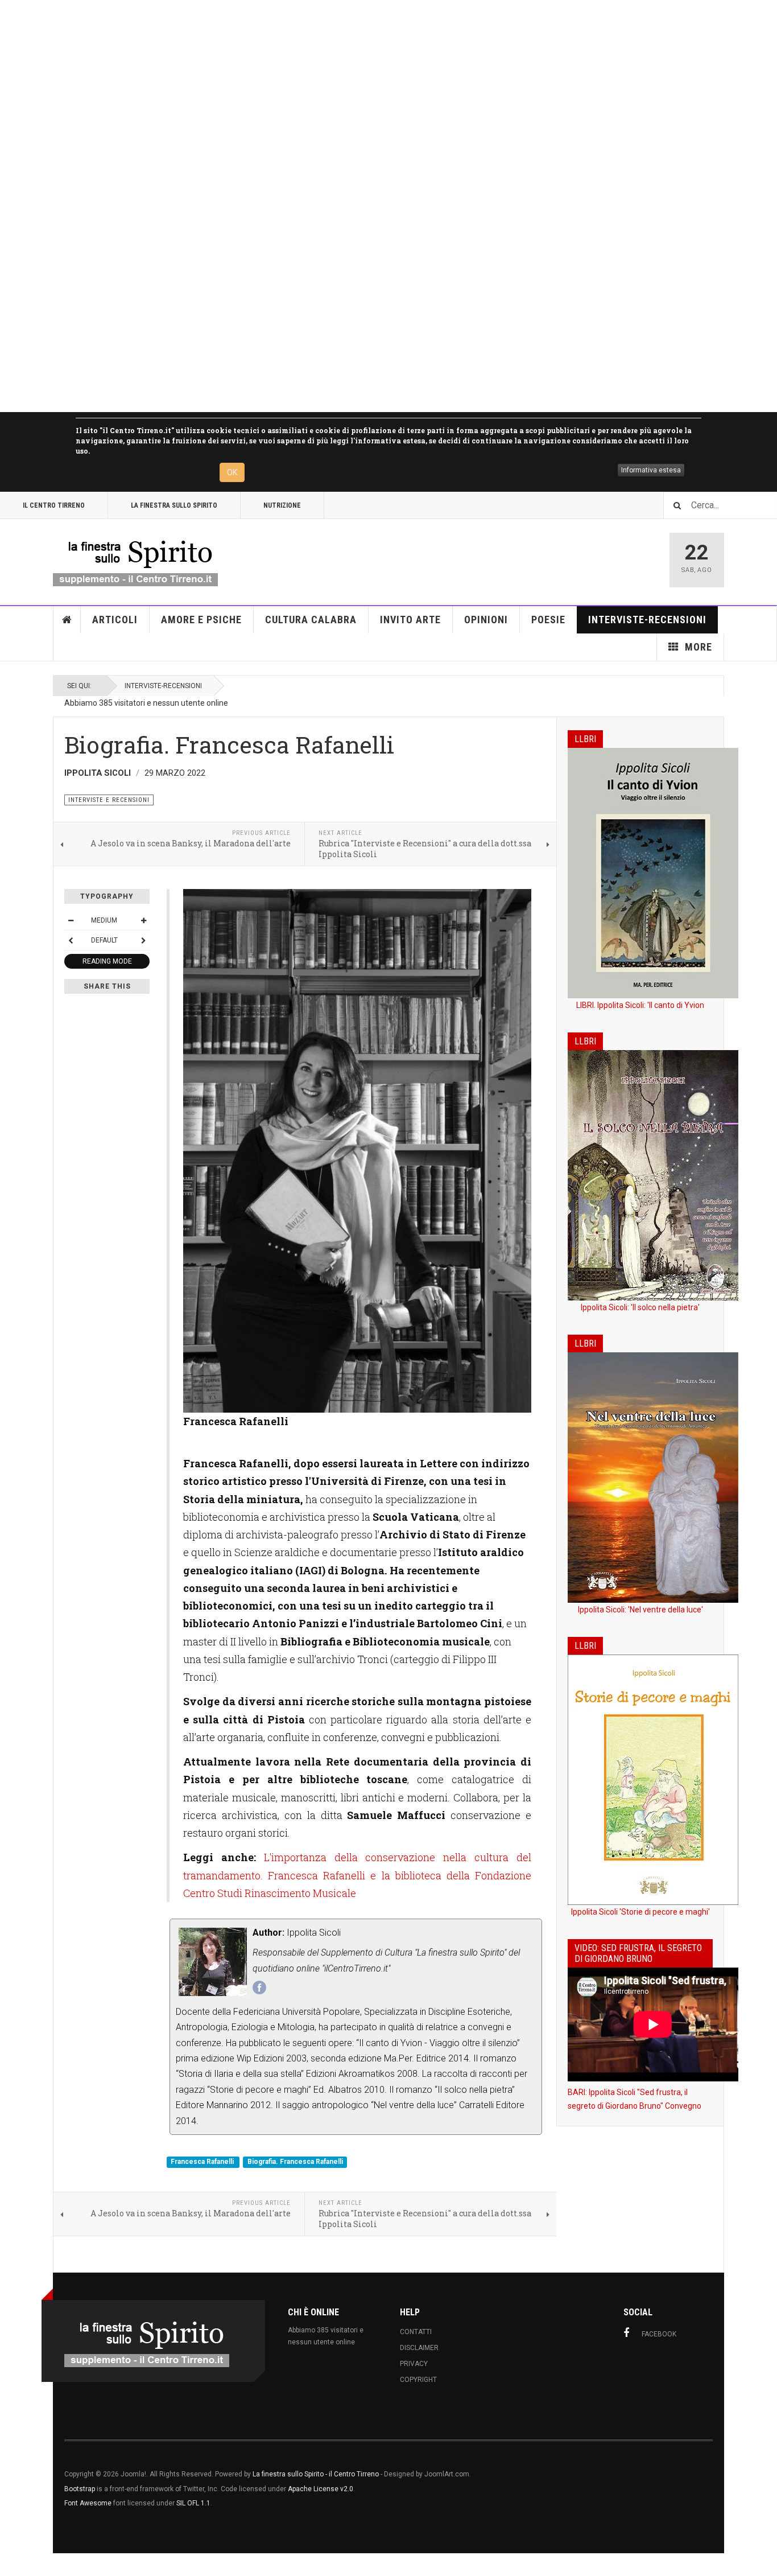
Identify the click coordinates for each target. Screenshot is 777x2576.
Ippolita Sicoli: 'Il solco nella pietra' (640, 1307)
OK (232, 472)
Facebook (659, 2334)
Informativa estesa (651, 470)
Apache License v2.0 (321, 2489)
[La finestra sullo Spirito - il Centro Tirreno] (135, 560)
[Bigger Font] (143, 920)
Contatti (416, 2332)
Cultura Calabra (311, 620)
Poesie (548, 620)
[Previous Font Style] (71, 940)
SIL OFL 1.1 (193, 2503)
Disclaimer (419, 2348)
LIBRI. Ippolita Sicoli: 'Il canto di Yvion (640, 1005)
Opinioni (486, 620)
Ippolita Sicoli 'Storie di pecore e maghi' (640, 1912)
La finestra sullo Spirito (174, 505)
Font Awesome (88, 2503)
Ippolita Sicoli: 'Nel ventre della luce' (640, 1610)
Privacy (414, 2364)
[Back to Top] (11, 2565)
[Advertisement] (341, 206)
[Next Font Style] (143, 940)
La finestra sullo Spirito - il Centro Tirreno (316, 2474)
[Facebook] (259, 1987)
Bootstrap (80, 2489)
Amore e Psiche (201, 620)
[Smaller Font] (71, 920)
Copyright (418, 2380)
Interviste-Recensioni (647, 620)
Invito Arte (410, 620)
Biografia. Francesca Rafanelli (295, 2162)
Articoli (115, 620)
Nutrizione (282, 505)
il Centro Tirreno (54, 505)
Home (67, 620)
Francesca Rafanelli (203, 2162)
